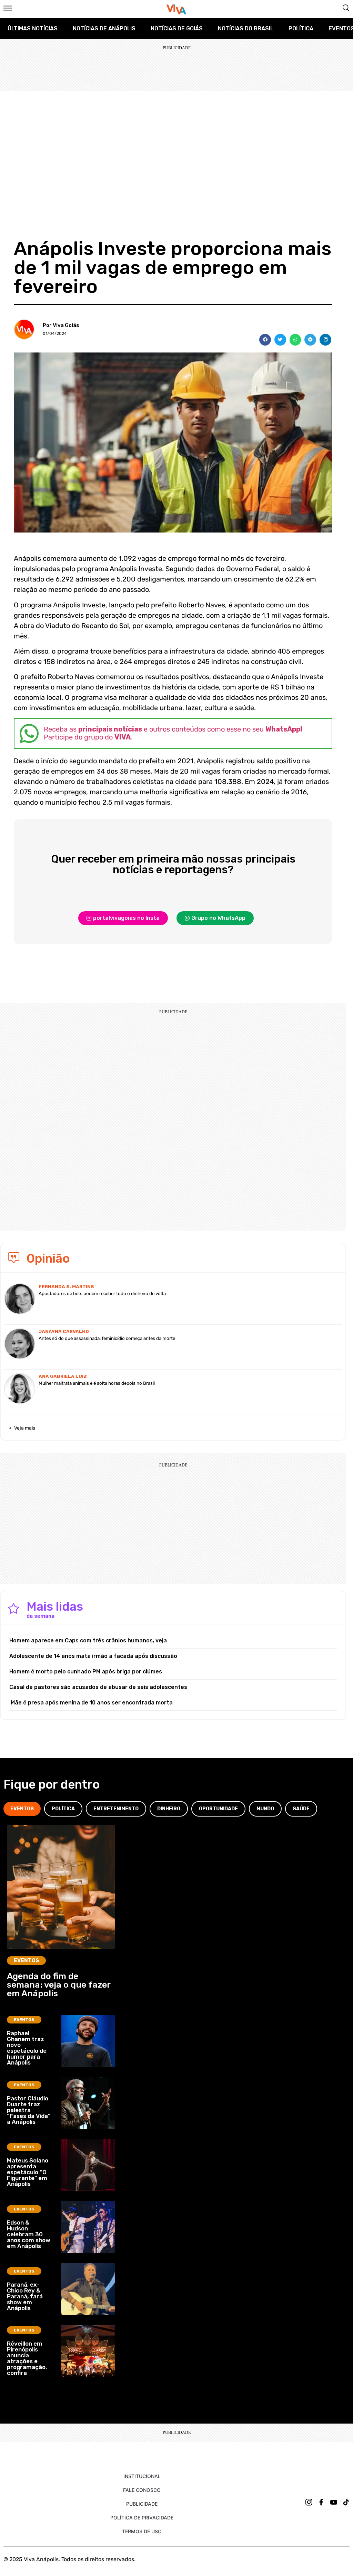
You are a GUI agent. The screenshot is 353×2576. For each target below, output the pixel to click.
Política (301, 28)
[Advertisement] (176, 142)
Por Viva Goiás (61, 325)
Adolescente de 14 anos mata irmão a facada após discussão (93, 1656)
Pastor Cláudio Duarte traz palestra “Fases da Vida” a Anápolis (29, 2110)
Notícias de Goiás (177, 28)
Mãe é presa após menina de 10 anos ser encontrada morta (91, 1703)
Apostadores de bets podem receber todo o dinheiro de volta (102, 1294)
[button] (265, 340)
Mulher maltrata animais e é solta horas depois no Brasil (97, 1383)
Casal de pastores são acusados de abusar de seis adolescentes (98, 1687)
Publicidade (142, 2504)
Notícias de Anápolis (104, 28)
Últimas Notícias (33, 28)
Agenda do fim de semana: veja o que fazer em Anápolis (59, 1985)
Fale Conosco (142, 2490)
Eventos (26, 1960)
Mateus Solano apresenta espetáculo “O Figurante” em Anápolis (28, 2172)
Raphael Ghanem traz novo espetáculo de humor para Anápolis (27, 2048)
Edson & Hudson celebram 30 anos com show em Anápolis (29, 2234)
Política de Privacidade (142, 2518)
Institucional (142, 2476)
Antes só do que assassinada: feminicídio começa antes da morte (107, 1338)
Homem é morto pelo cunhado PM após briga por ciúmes (86, 1672)
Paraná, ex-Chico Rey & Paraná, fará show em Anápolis (25, 2296)
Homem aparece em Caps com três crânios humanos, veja (88, 1640)
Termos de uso (142, 2531)
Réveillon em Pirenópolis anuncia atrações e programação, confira (27, 2358)
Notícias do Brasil (246, 28)
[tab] (22, 1809)
